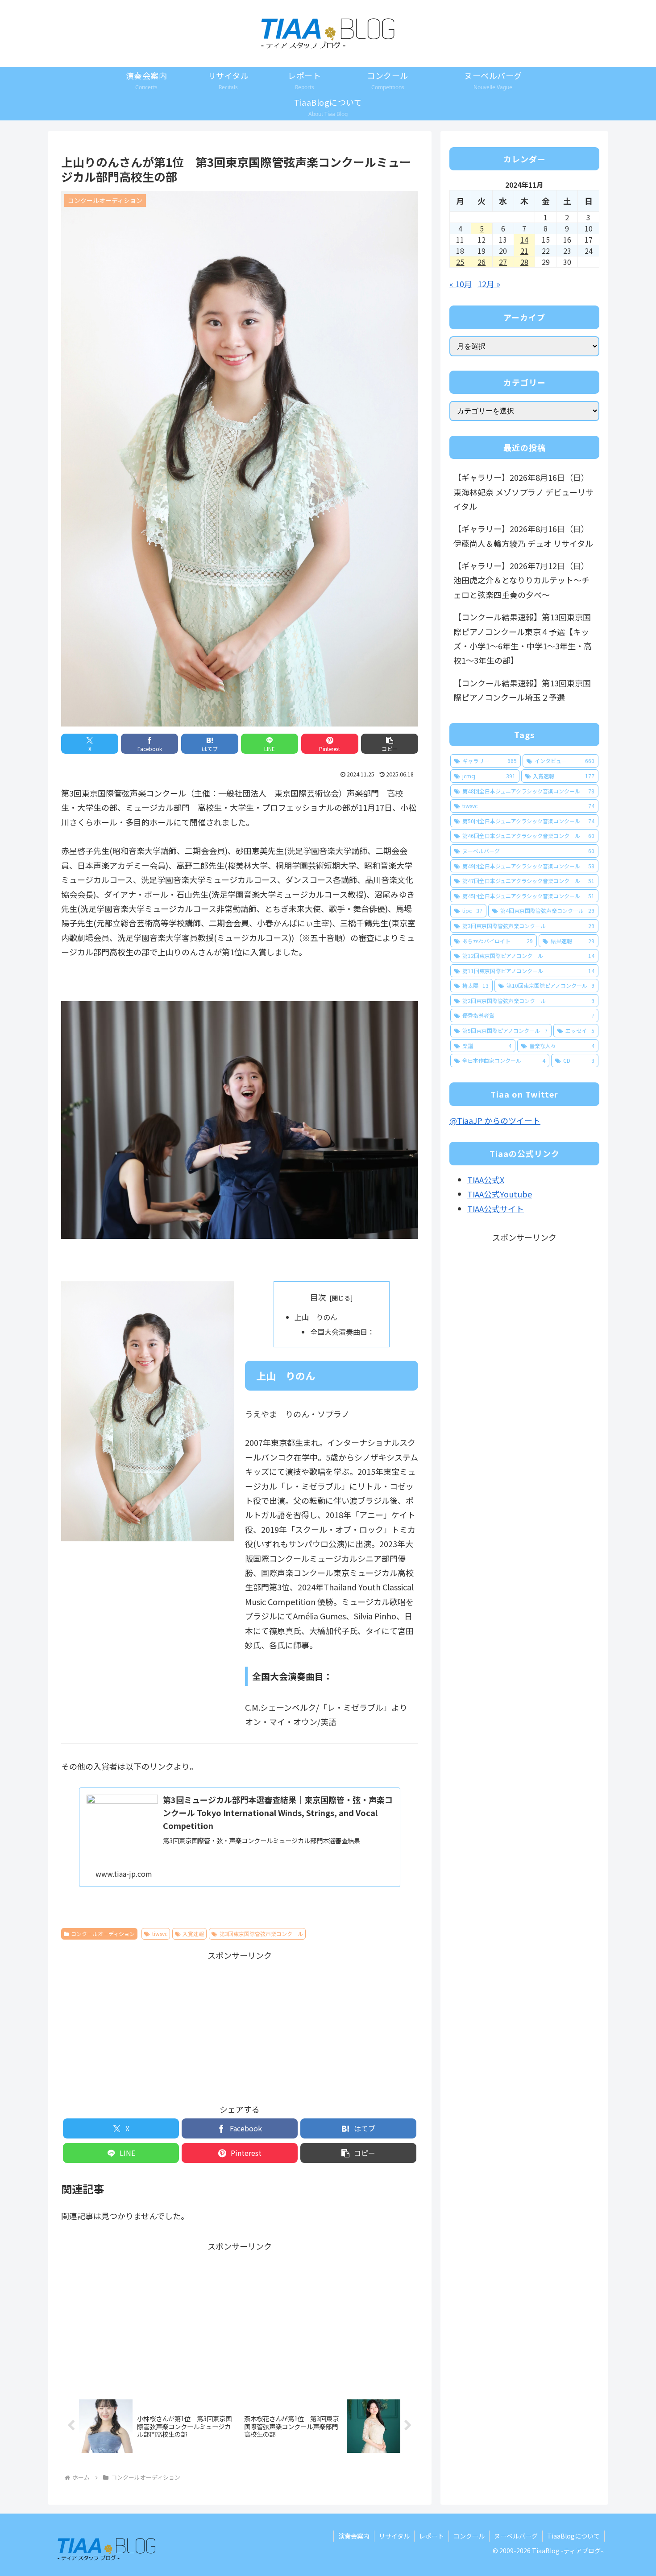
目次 (318, 1297)
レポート (432, 2536)
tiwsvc (160, 1934)
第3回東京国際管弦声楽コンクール (261, 1934)
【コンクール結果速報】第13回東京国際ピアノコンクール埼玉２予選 (522, 690)
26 (482, 262)
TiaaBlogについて (573, 2536)
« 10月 (461, 284)
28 (524, 262)
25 (460, 262)
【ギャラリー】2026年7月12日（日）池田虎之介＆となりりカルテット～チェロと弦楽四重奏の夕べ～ (521, 580)
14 (524, 239)
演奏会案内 (354, 2536)
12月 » (489, 284)
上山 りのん (316, 1317)
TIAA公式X (486, 1180)
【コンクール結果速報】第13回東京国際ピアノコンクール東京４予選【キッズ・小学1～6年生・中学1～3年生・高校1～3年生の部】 (523, 638)
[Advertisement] (240, 2025)
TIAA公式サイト (496, 1209)
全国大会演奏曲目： (342, 1332)
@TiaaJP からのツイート (495, 1120)
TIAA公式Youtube (500, 1194)
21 (524, 251)
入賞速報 (193, 1934)
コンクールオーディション (103, 1934)
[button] (390, 744)
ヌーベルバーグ (516, 2536)
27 (503, 262)
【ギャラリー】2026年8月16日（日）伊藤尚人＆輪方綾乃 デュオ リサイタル (523, 536)
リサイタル (394, 2536)
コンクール (469, 2536)
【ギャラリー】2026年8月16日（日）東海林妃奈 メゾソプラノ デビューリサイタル (523, 492)
